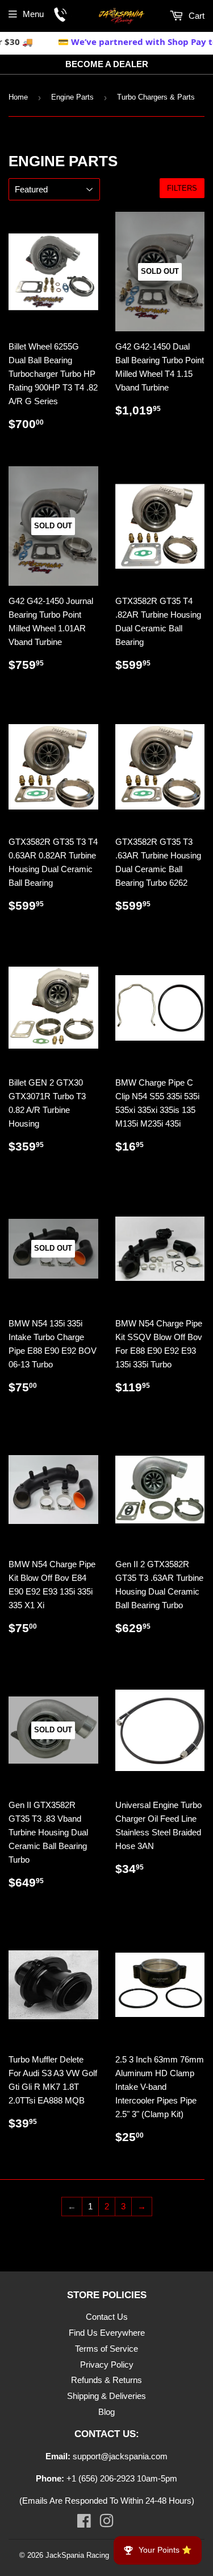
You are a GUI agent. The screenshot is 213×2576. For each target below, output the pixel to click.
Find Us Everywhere (107, 2333)
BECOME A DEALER (107, 64)
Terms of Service (106, 2349)
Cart (195, 16)
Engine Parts (72, 97)
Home (18, 97)
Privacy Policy (107, 2365)
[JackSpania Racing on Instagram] (106, 2523)
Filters (182, 188)
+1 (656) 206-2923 (101, 2478)
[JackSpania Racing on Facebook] (84, 2523)
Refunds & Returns (106, 2380)
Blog (106, 2412)
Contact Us (107, 2317)
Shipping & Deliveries (106, 2396)
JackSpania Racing (77, 2555)
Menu (33, 14)
